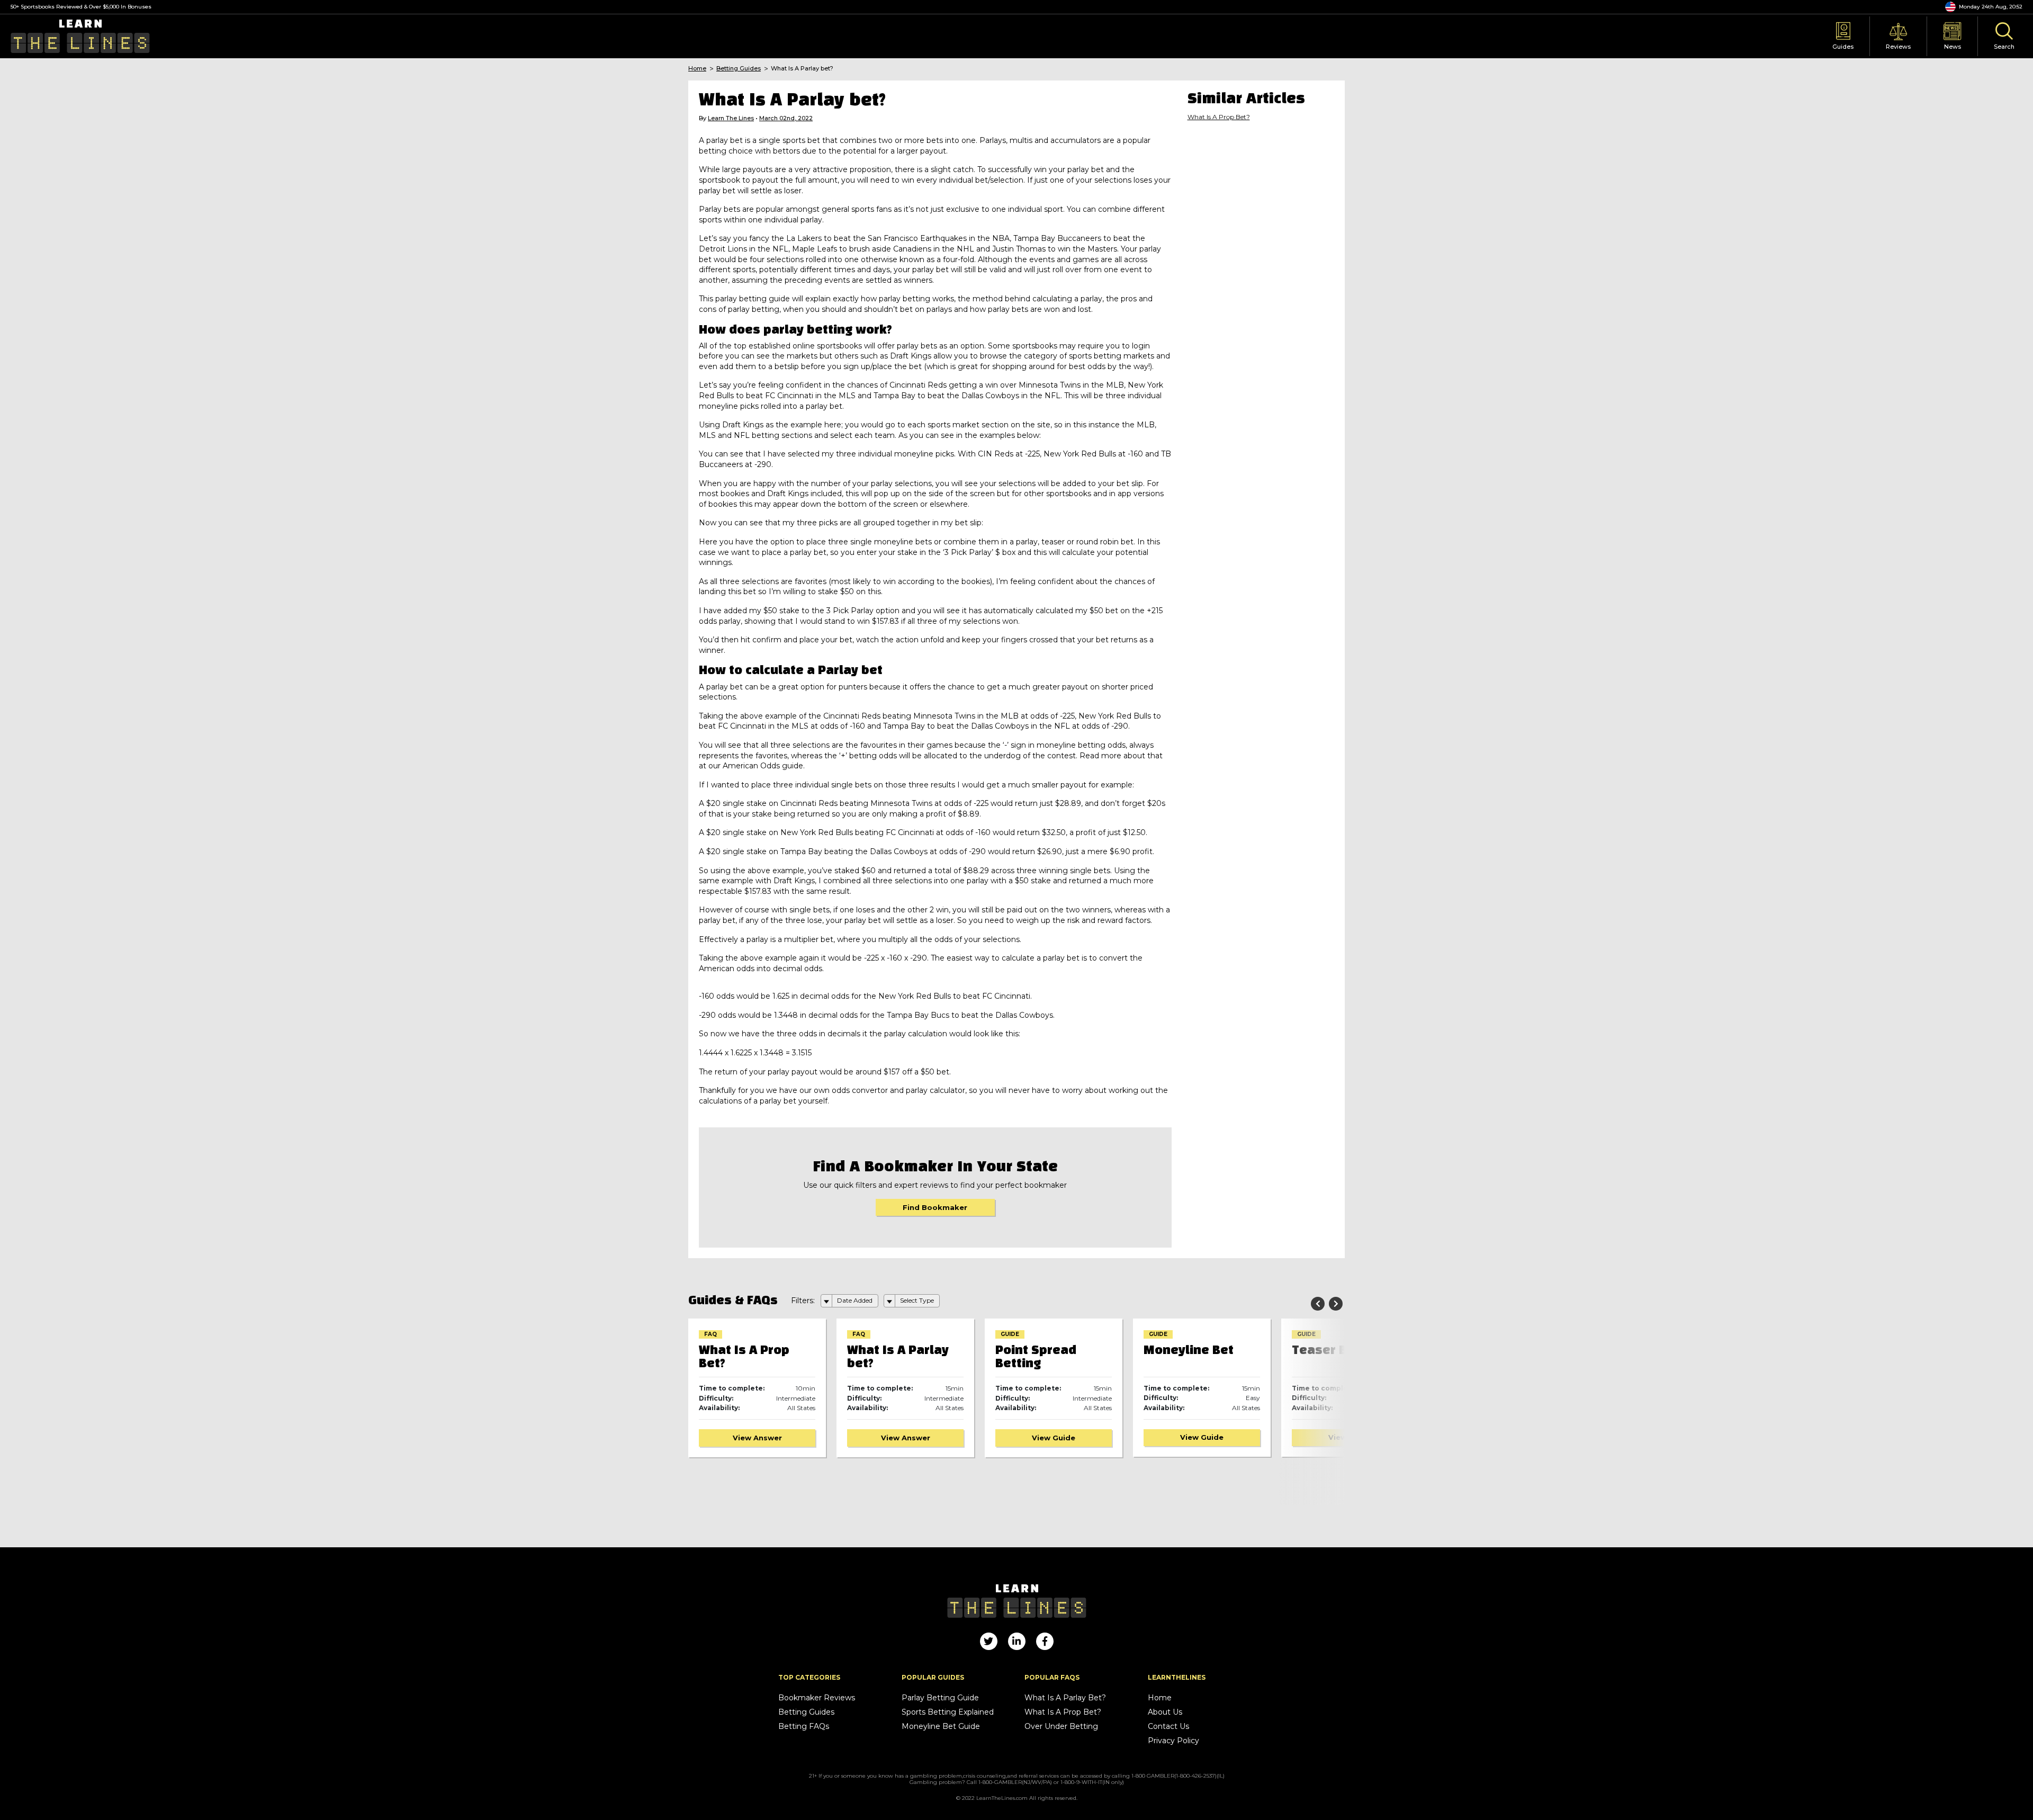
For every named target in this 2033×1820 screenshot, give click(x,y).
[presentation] (1318, 1304)
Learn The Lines (731, 118)
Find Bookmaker (935, 1207)
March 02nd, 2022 (786, 118)
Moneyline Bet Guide (941, 1727)
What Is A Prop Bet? (1219, 117)
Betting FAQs (804, 1727)
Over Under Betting (1061, 1727)
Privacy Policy (1173, 1741)
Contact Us (1168, 1727)
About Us (1165, 1712)
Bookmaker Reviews (817, 1698)
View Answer (757, 1438)
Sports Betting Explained (948, 1712)
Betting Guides (739, 69)
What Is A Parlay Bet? (1065, 1698)
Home (697, 69)
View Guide (905, 1438)
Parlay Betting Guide (940, 1698)
